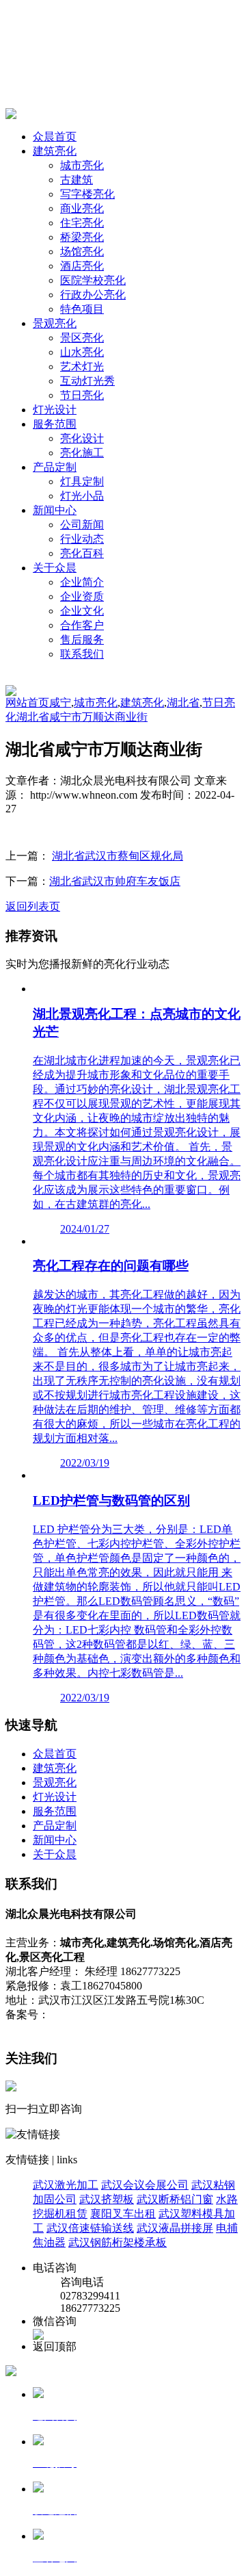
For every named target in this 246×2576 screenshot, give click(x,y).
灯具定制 (82, 481)
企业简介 (82, 582)
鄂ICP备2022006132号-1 (106, 2014)
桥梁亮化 (82, 237)
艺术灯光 (82, 366)
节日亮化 (82, 395)
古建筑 (77, 180)
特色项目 (82, 309)
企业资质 (82, 596)
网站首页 (27, 703)
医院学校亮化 (93, 280)
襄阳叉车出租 (123, 2214)
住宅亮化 (82, 223)
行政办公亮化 (93, 295)
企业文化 (82, 611)
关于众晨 (55, 568)
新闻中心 (55, 510)
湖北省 (183, 703)
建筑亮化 (55, 151)
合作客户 (82, 625)
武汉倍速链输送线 (90, 2228)
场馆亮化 (82, 252)
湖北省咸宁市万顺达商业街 (82, 717)
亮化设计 (82, 438)
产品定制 (55, 467)
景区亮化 (82, 338)
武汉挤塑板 (107, 2199)
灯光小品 (82, 496)
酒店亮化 (82, 266)
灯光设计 (55, 410)
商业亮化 (82, 208)
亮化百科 (82, 553)
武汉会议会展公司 (145, 2185)
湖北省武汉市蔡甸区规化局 (118, 856)
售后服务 (82, 640)
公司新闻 (82, 525)
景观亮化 (55, 323)
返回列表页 (33, 906)
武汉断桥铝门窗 (175, 2199)
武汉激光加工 (66, 2185)
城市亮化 (82, 165)
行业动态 (82, 539)
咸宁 (60, 703)
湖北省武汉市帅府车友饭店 (115, 881)
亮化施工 (82, 453)
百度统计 (187, 2014)
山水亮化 (82, 352)
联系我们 (82, 654)
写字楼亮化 (87, 194)
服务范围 (55, 424)
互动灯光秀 (87, 381)
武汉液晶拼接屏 (175, 2228)
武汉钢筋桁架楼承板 (118, 2242)
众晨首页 (55, 137)
